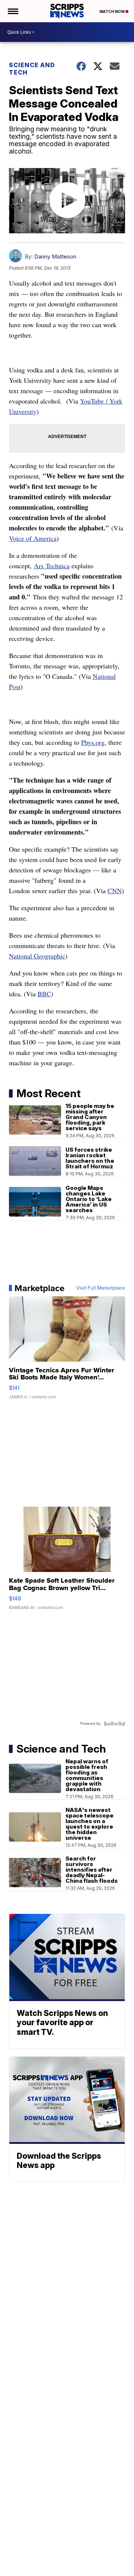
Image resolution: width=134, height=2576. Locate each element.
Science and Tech (32, 69)
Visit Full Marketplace (101, 1288)
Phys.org (93, 742)
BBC (44, 994)
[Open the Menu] (12, 11)
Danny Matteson (55, 256)
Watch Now (112, 11)
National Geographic (37, 956)
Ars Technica (52, 566)
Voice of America (33, 538)
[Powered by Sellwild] (114, 1724)
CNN (115, 891)
